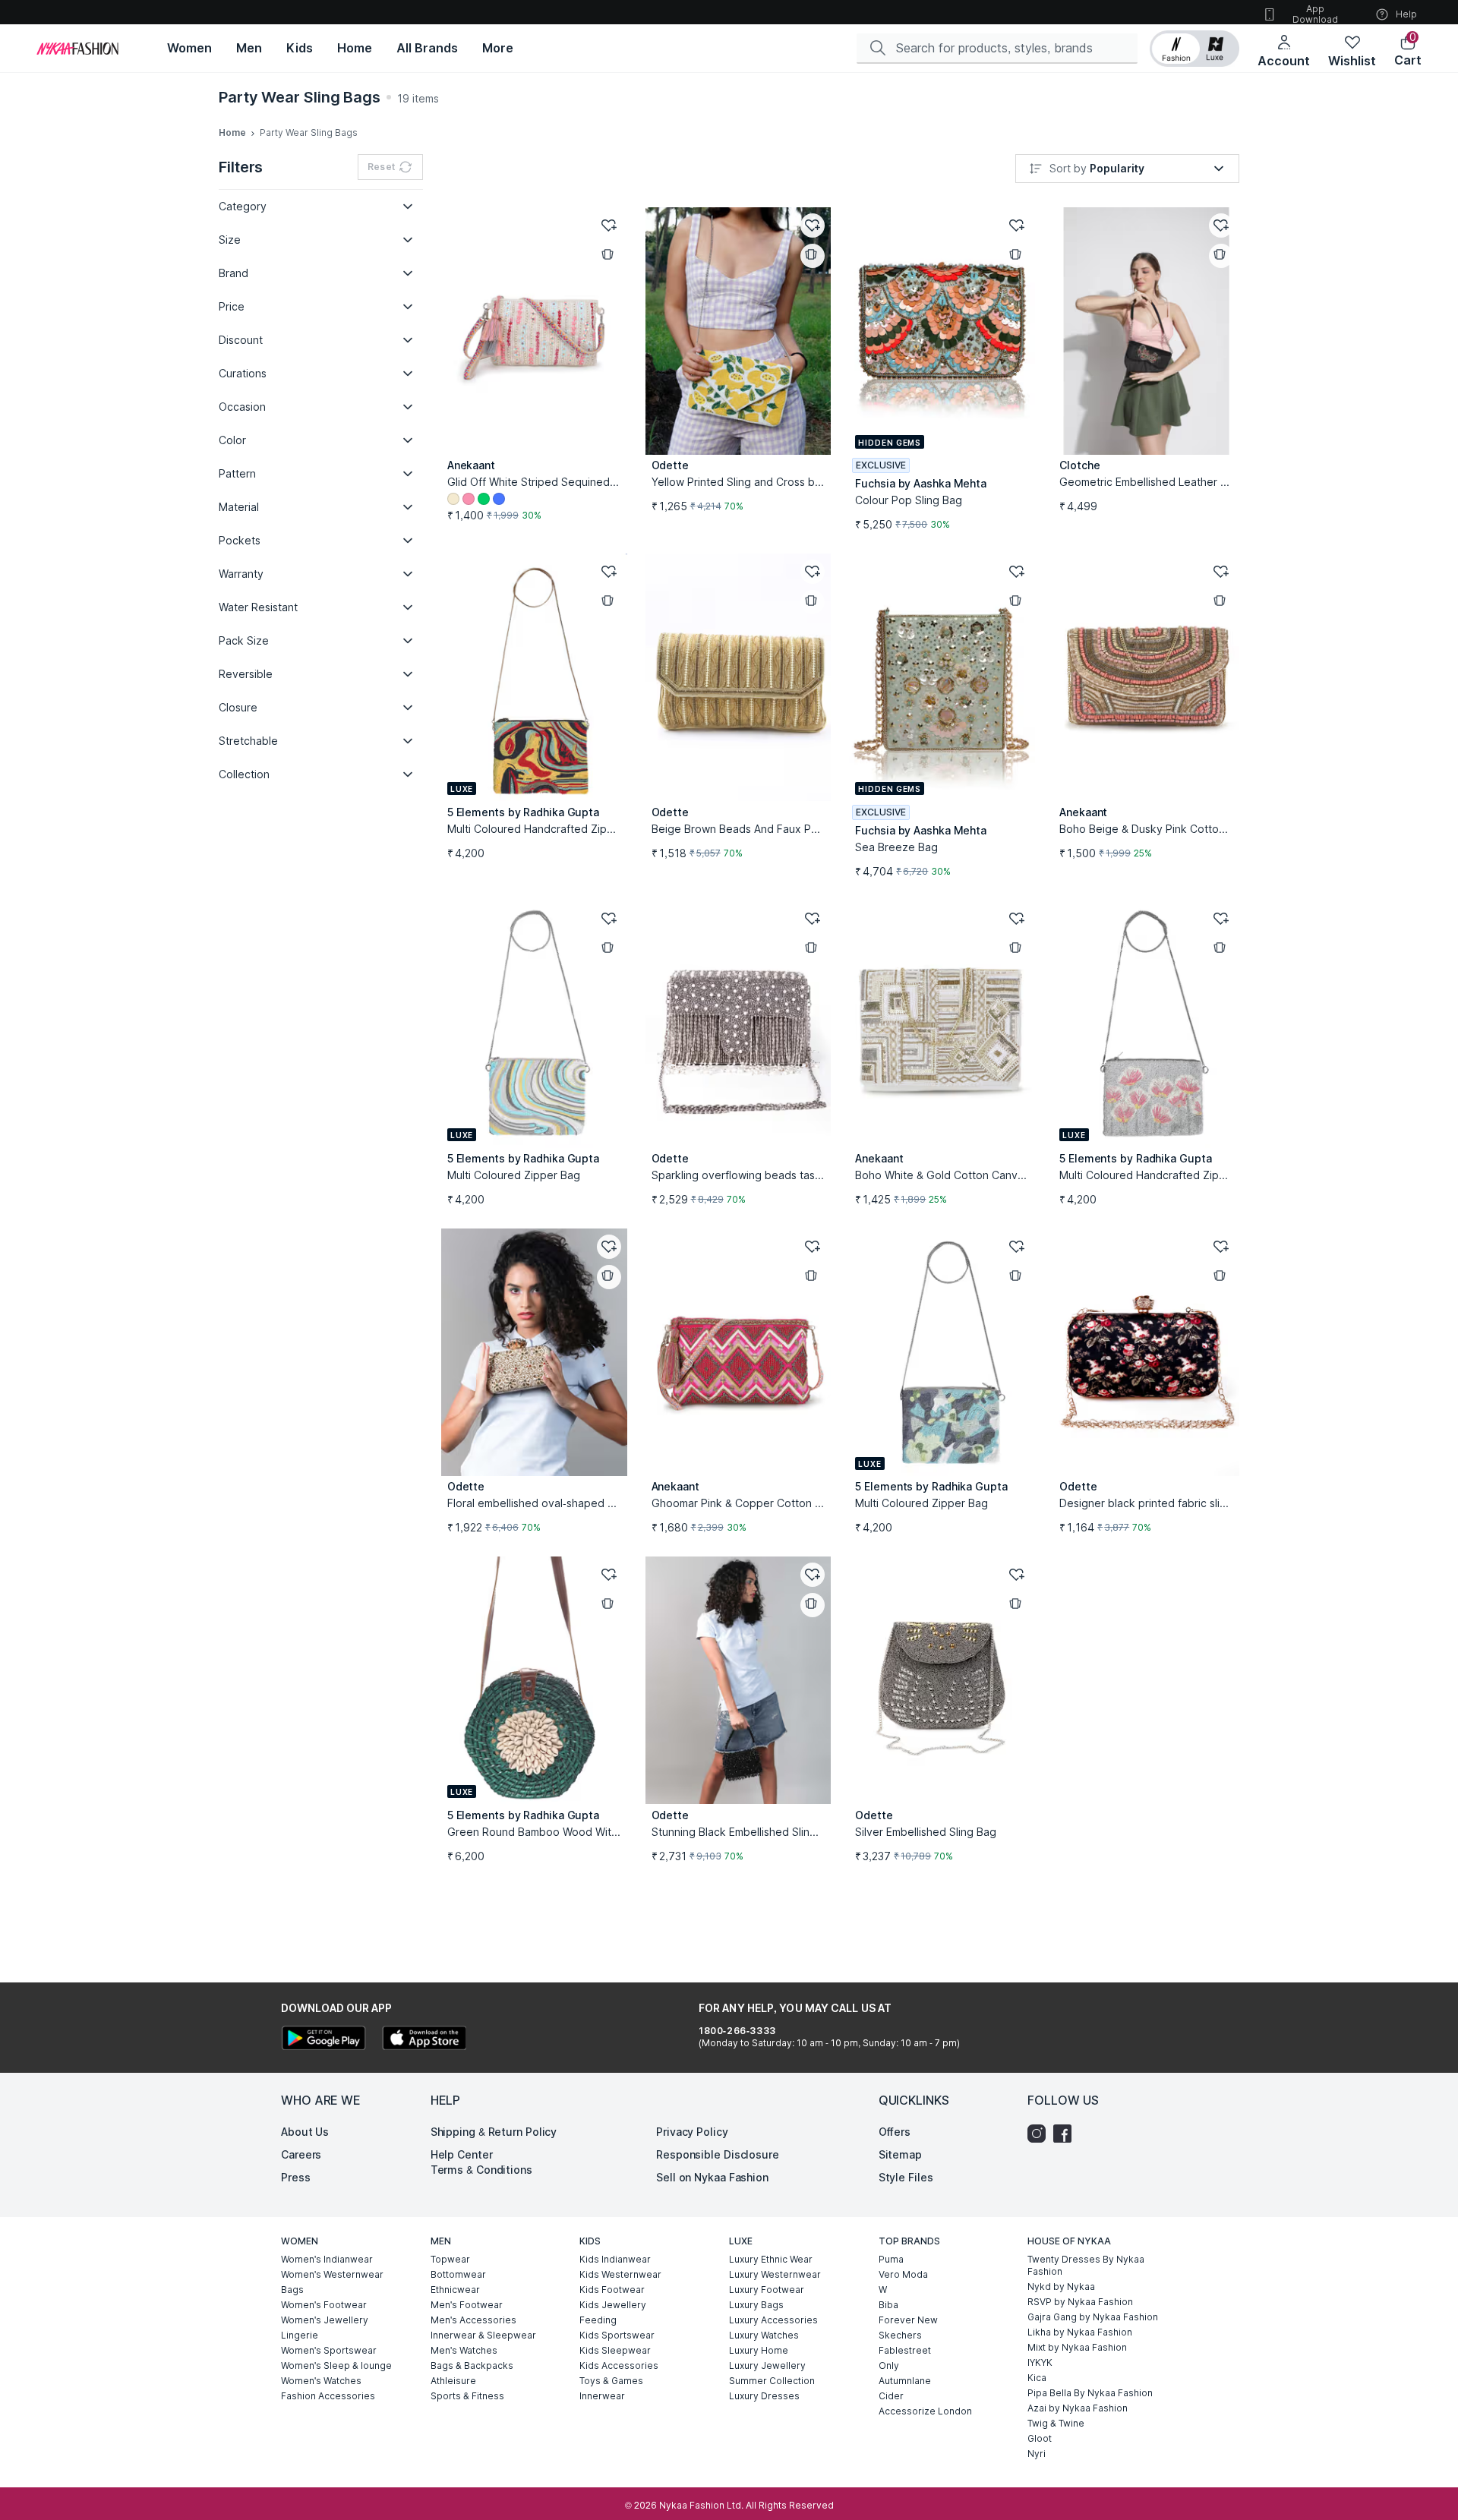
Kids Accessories (619, 2365)
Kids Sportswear (617, 2335)
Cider (891, 2396)
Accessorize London (925, 2411)
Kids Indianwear (615, 2259)
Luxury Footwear (767, 2290)
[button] (1194, 49)
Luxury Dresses (764, 2396)
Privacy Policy (692, 2132)
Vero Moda (903, 2274)
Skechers (900, 2335)
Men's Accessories (473, 2320)
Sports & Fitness (467, 2396)
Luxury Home (759, 2350)
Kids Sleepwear (615, 2350)
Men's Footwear (467, 2305)
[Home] (77, 49)
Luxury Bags (756, 2305)
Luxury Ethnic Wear (771, 2259)
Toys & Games (611, 2381)
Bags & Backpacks (472, 2365)
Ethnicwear (455, 2290)
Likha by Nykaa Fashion (1080, 2332)
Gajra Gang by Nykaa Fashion (1093, 2317)
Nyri (1037, 2454)
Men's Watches (464, 2350)
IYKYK (1040, 2362)
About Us (305, 2132)
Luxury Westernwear (775, 2274)
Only (889, 2365)
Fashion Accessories (328, 2396)
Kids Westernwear (620, 2274)
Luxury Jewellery (767, 2365)
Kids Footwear (612, 2290)
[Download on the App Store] (424, 2040)
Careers (301, 2154)
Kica (1037, 2378)
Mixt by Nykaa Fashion (1077, 2347)
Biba (888, 2305)
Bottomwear (458, 2274)
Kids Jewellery (613, 2305)
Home (232, 132)
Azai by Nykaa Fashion (1078, 2408)
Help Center (462, 2154)
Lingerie (300, 2335)
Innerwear (602, 2396)
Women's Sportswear (329, 2350)
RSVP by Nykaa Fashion (1080, 2302)
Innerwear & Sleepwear (483, 2335)
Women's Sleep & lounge (336, 2365)
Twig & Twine (1056, 2423)
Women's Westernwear (332, 2274)
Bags (292, 2290)
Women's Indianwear (327, 2259)
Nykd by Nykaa (1061, 2287)
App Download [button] (1315, 14)
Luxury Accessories (773, 2320)
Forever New (908, 2320)
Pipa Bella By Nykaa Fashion (1090, 2393)
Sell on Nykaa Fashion (712, 2177)
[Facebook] (1066, 2134)
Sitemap (900, 2154)
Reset (381, 167)
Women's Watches (321, 2381)
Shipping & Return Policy (494, 2132)
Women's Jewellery (325, 2320)
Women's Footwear (324, 2305)
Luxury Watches (764, 2335)
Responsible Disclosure (718, 2154)
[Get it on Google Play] (323, 2040)
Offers (895, 2132)
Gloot (1040, 2438)
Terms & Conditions (481, 2170)
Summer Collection (772, 2381)
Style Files (906, 2177)
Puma (891, 2259)
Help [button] (1406, 14)
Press (296, 2177)
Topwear (450, 2259)
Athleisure (453, 2381)
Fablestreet (905, 2350)
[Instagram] (1040, 2134)
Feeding (598, 2320)
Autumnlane (905, 2381)
